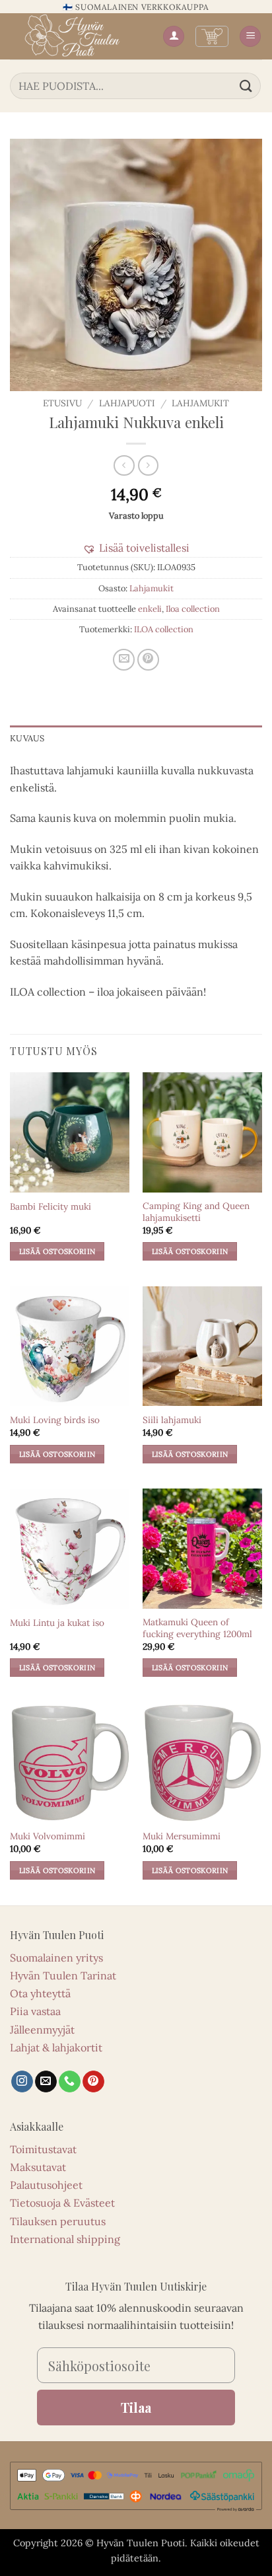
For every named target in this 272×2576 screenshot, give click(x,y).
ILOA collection (164, 629)
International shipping (65, 2239)
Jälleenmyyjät (42, 2030)
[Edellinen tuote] (148, 465)
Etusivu (62, 403)
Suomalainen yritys (56, 1958)
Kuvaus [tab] (27, 738)
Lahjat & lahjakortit (56, 2047)
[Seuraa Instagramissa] (22, 2082)
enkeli (150, 609)
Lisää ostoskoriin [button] (57, 1251)
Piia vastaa (35, 2011)
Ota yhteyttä (40, 1993)
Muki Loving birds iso (55, 1420)
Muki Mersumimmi (182, 1836)
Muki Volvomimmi (48, 1836)
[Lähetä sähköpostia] (46, 2082)
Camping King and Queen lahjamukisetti (196, 1212)
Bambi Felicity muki (51, 1207)
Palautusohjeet (46, 2185)
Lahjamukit (200, 403)
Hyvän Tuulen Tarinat (63, 1975)
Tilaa (136, 2407)
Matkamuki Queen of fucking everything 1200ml (197, 1628)
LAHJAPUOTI (127, 403)
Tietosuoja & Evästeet (62, 2203)
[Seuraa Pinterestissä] (93, 2082)
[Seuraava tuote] (124, 465)
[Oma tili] (174, 37)
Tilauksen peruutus (58, 2221)
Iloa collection (193, 609)
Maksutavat (38, 2167)
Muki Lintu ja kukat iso (57, 1623)
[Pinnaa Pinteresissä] (148, 660)
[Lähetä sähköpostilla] (124, 660)
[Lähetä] (246, 86)
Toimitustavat (43, 2149)
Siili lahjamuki (172, 1420)
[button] (212, 36)
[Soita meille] (70, 2082)
